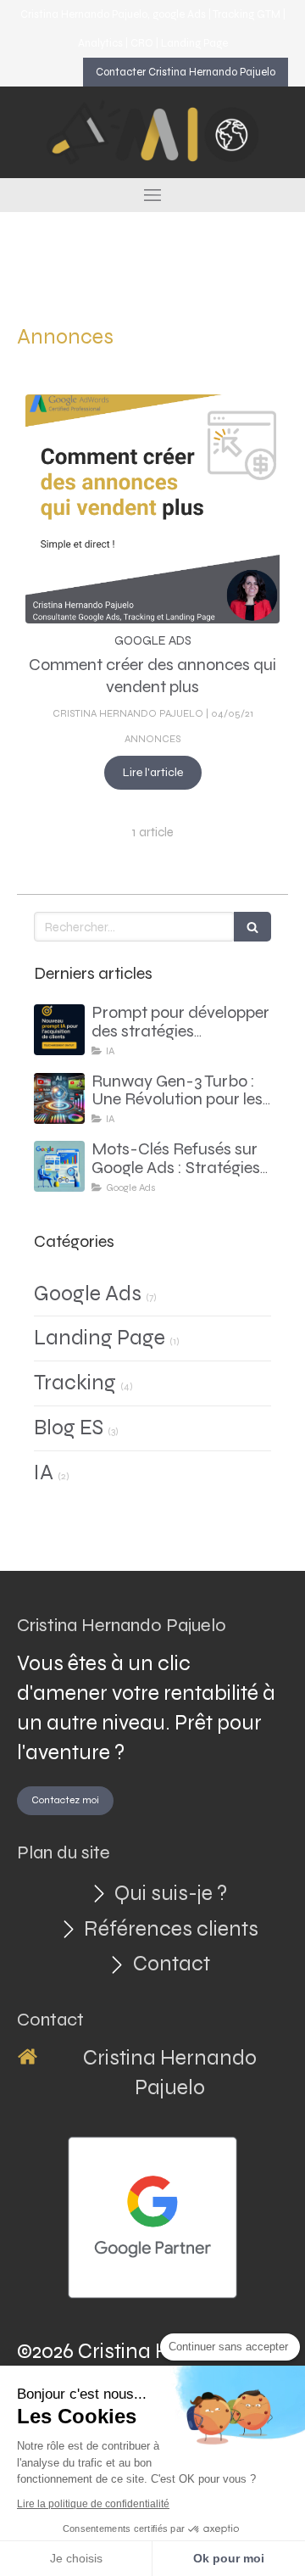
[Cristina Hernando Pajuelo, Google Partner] (152, 2218)
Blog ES (69, 1428)
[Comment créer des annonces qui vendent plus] (152, 509)
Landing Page (100, 1338)
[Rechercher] (252, 927)
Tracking (75, 1383)
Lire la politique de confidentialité (93, 2504)
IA (44, 1472)
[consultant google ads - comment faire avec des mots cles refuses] (59, 1166)
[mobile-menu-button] (152, 195)
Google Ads (88, 1294)
